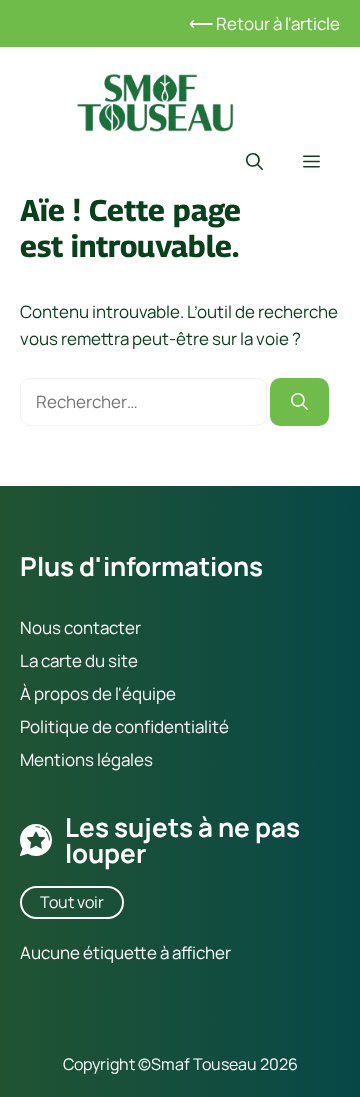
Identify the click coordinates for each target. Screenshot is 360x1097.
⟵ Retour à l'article (264, 23)
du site (110, 659)
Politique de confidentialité (124, 726)
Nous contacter (80, 626)
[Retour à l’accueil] (155, 100)
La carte (51, 659)
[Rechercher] (299, 402)
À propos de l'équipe (98, 693)
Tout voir (72, 901)
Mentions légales (86, 759)
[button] (254, 162)
